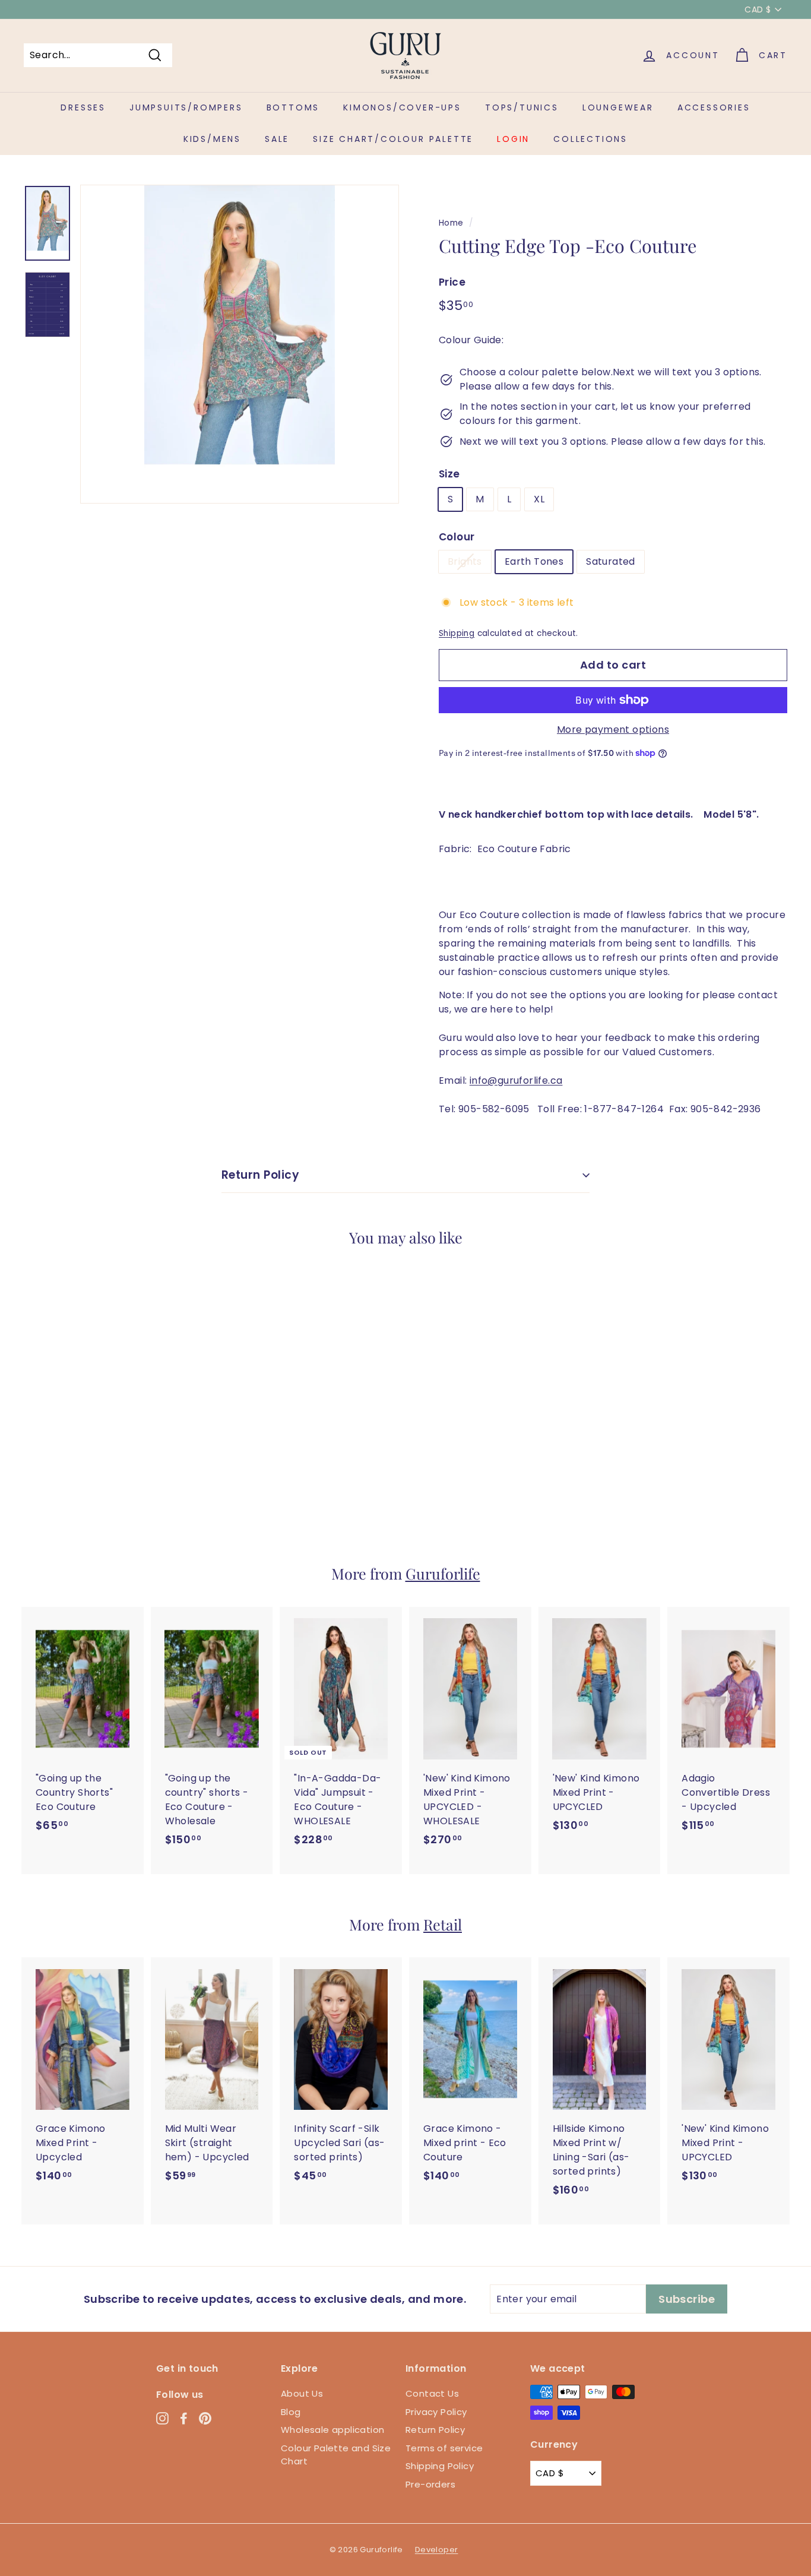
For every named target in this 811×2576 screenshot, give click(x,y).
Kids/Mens (212, 139)
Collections (590, 139)
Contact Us (432, 2393)
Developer (437, 2550)
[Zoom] (240, 344)
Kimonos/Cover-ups (402, 107)
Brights (465, 561)
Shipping (457, 633)
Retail (443, 1924)
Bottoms (293, 107)
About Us (302, 2393)
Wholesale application (332, 2430)
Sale (277, 139)
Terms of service (444, 2448)
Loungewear (618, 107)
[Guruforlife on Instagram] (162, 2418)
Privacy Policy (436, 2412)
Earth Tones (534, 561)
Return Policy (260, 1175)
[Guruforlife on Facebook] (184, 2418)
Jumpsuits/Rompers (186, 107)
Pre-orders (430, 2484)
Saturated (611, 561)
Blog (291, 2412)
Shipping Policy (440, 2466)
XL (539, 499)
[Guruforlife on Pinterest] (205, 2418)
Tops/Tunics (522, 107)
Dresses (83, 107)
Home (451, 223)
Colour (457, 537)
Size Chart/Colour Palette (393, 139)
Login (513, 139)
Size (449, 474)
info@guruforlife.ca (516, 1080)
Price (452, 282)
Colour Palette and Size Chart (336, 2455)
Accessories (714, 107)
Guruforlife (443, 1573)
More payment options (613, 730)
